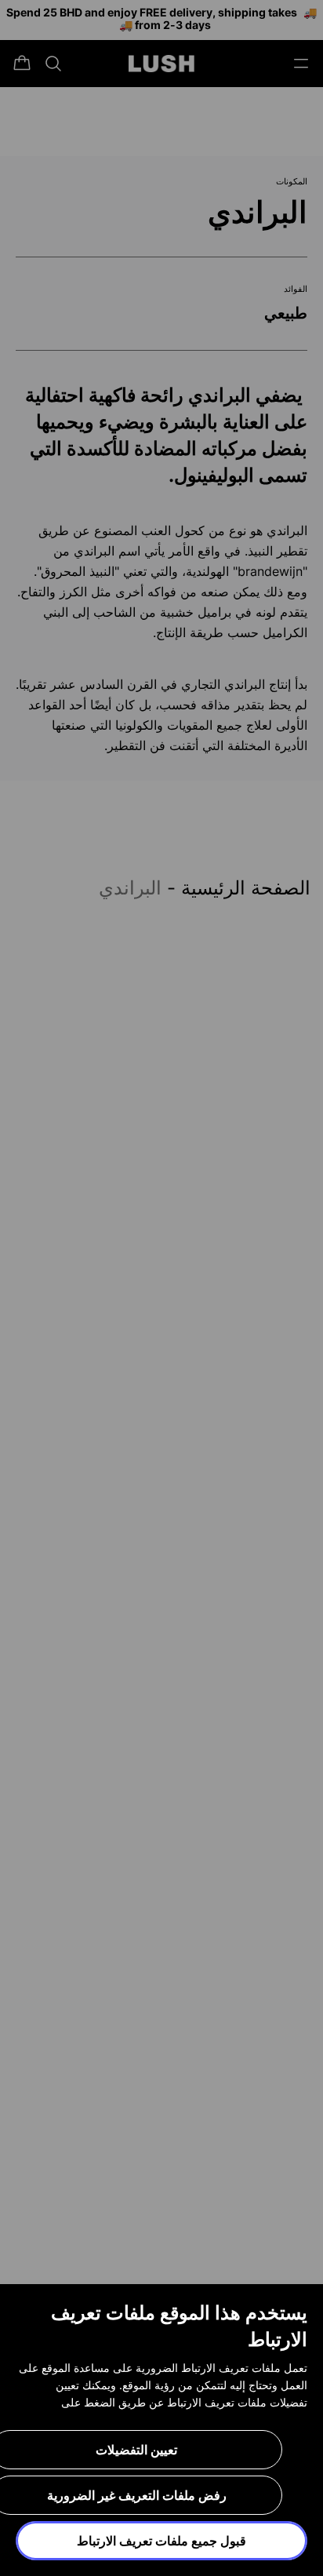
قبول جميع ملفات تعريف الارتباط (161, 2541)
